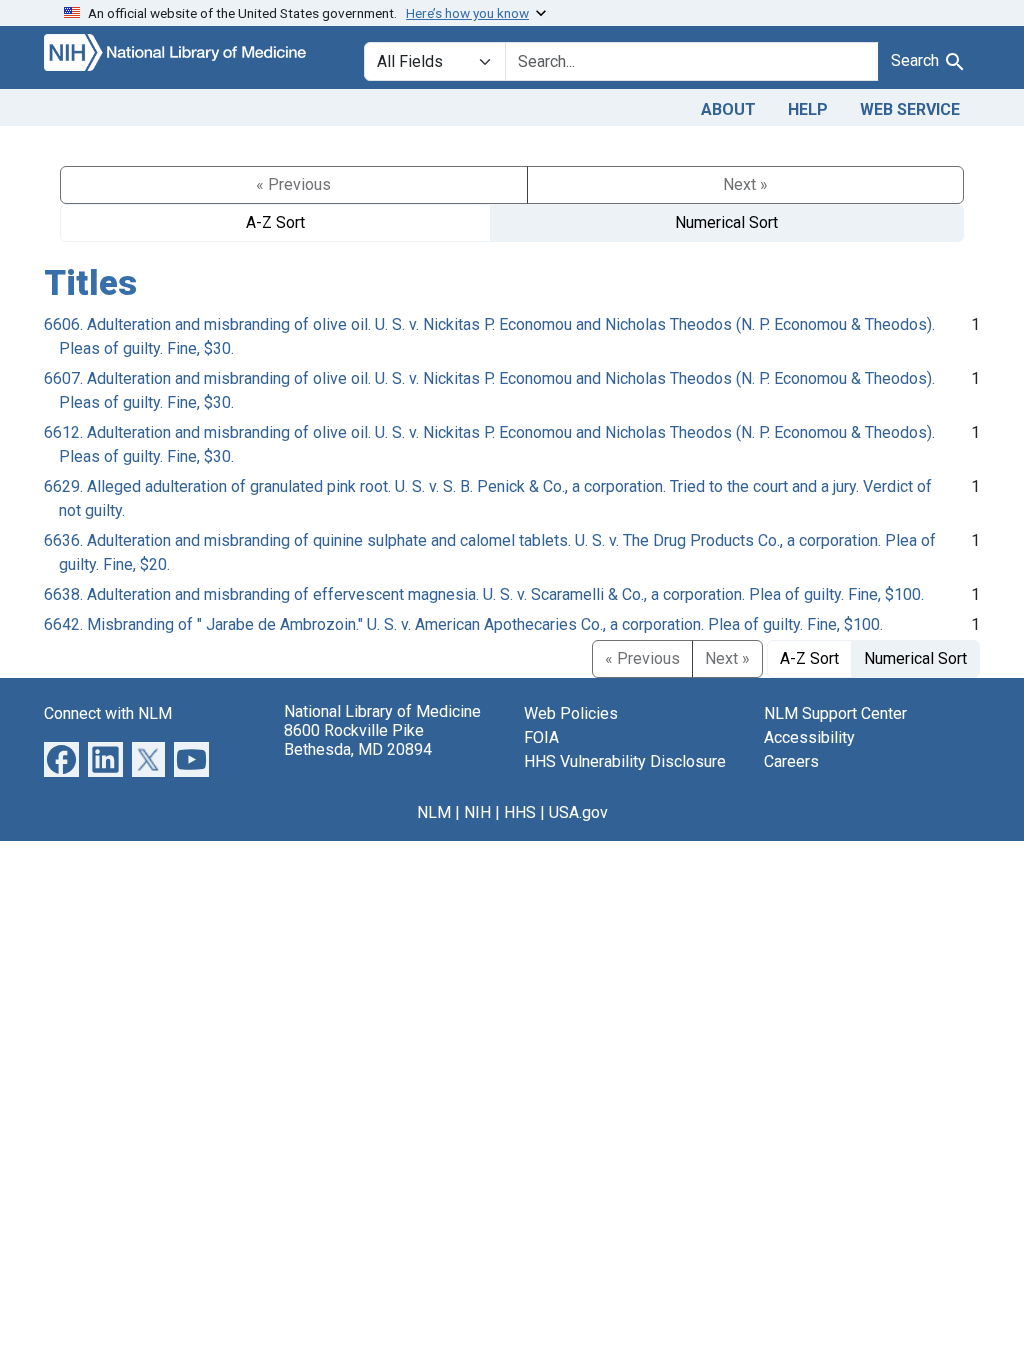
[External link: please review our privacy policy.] (61, 758)
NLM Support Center (835, 713)
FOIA (541, 737)
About (728, 109)
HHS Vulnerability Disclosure (625, 761)
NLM (434, 812)
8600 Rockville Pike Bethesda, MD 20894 (358, 740)
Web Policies (571, 713)
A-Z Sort (275, 222)
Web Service (910, 109)
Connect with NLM (108, 713)
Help (808, 109)
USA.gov (578, 812)
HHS (520, 812)
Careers (791, 761)
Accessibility (809, 737)
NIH (477, 812)
